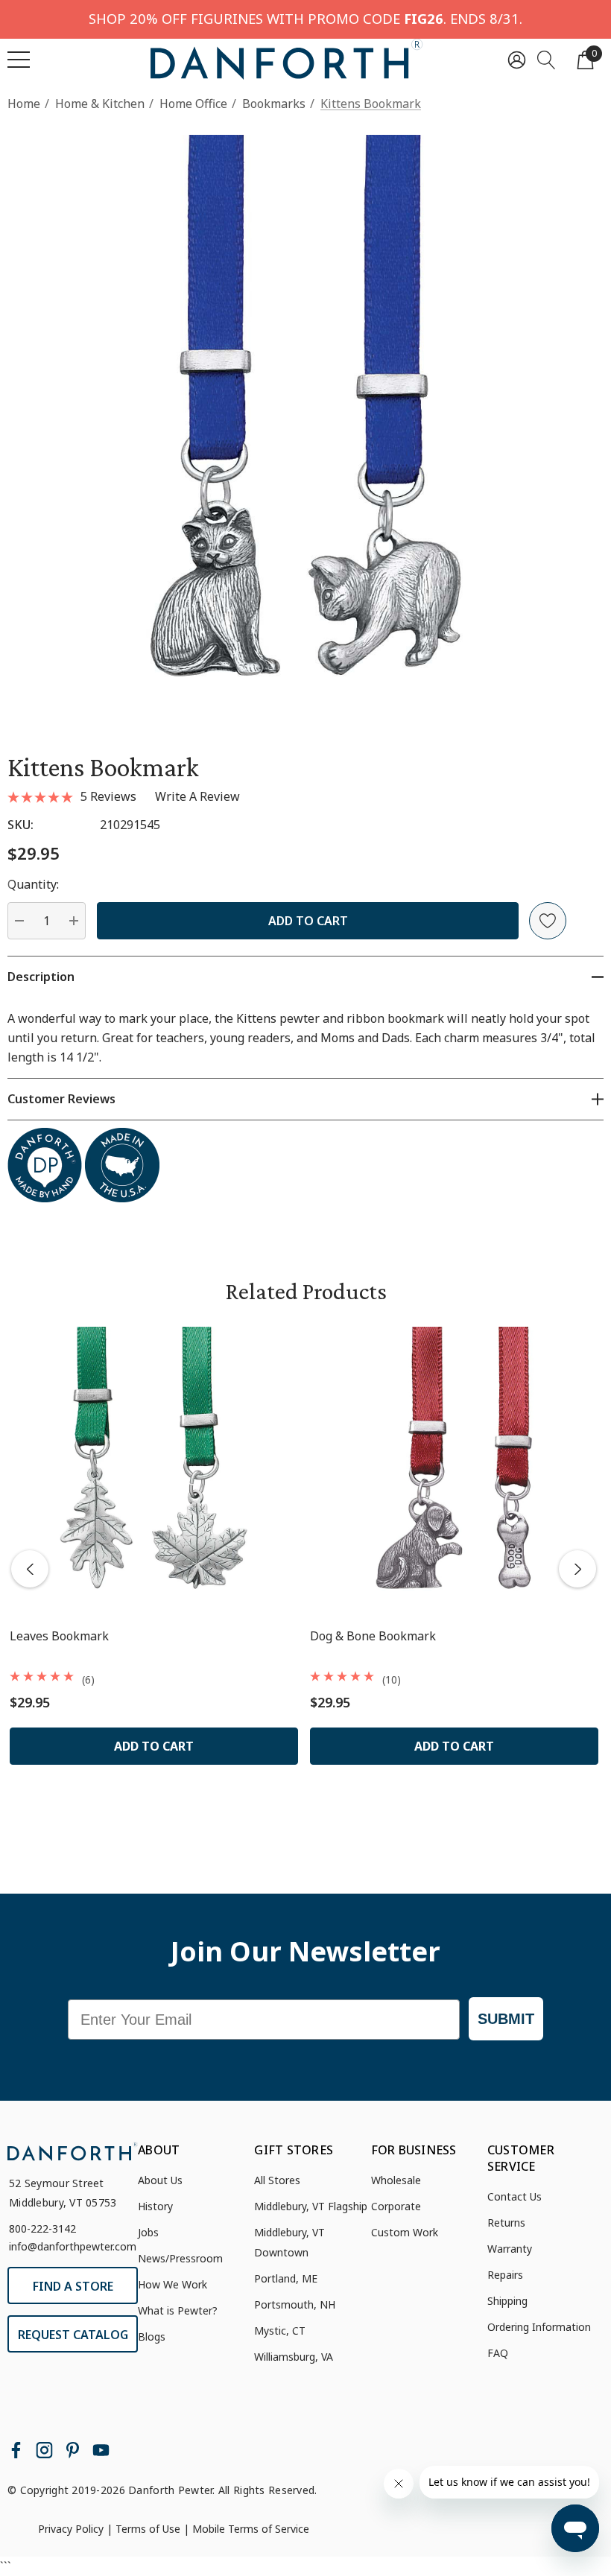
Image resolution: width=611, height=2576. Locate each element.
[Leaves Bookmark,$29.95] (154, 1471)
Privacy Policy (71, 2529)
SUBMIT (506, 2019)
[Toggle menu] (19, 60)
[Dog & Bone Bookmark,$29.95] (454, 1471)
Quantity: (33, 884)
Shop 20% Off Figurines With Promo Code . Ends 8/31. (305, 18)
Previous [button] (30, 1569)
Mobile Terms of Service (251, 2529)
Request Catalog (73, 2335)
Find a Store (73, 2286)
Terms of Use (148, 2529)
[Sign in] (517, 59)
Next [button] (577, 1569)
